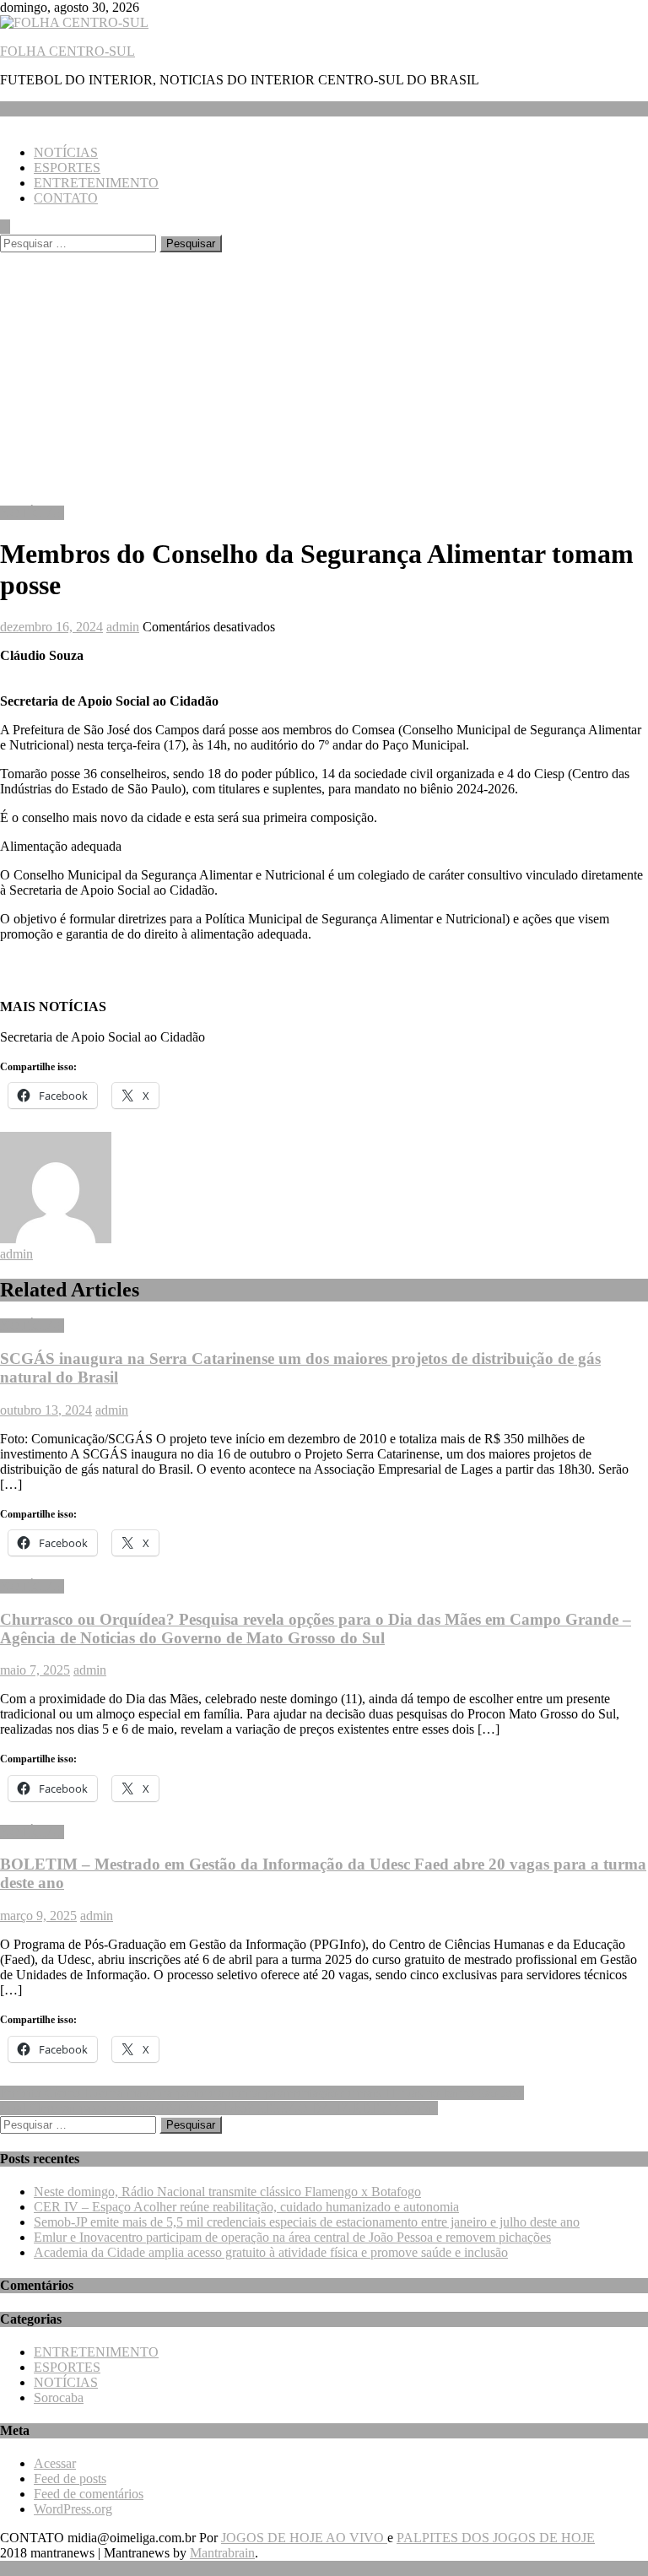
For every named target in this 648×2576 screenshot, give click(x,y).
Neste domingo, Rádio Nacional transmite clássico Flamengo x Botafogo (227, 2192)
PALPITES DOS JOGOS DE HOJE (496, 2538)
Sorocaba (59, 2397)
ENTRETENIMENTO (96, 183)
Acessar (55, 2463)
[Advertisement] (324, 379)
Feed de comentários (89, 2494)
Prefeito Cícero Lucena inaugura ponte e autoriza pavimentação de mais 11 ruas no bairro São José (262, 2093)
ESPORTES (67, 168)
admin (123, 627)
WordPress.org (73, 2509)
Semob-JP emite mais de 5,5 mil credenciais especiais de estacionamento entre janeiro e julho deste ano (307, 2222)
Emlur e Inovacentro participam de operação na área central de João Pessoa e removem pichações (292, 2237)
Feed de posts (70, 2479)
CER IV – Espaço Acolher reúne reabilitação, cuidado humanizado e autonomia (246, 2207)
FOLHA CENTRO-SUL (67, 51)
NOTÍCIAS (66, 152)
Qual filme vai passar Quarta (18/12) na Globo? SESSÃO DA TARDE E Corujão (219, 2108)
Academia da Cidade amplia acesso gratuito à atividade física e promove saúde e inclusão (271, 2252)
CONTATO (66, 198)
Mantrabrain (222, 2553)
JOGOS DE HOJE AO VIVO (304, 2538)
